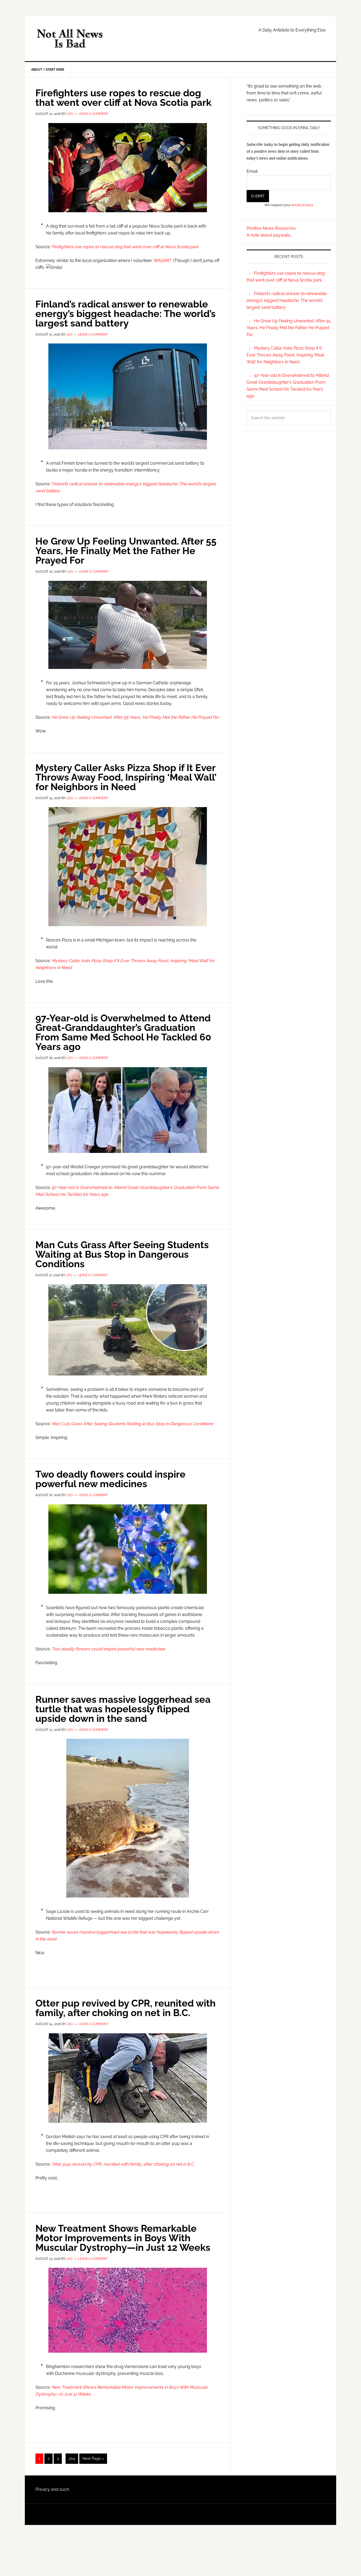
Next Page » (93, 2460)
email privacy (302, 205)
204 (73, 2458)
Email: (252, 171)
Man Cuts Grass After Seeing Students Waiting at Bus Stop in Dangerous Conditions (122, 1254)
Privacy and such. (53, 2489)
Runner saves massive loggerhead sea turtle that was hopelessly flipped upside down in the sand (123, 1709)
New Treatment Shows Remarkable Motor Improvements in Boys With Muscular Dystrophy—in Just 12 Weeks (123, 2238)
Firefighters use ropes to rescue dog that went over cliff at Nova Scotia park (123, 98)
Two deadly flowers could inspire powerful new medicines (110, 1479)
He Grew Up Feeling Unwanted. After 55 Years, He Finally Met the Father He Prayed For (126, 551)
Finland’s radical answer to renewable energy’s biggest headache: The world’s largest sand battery (126, 314)
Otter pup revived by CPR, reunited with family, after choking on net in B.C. (126, 2008)
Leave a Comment (93, 114)
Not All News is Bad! (70, 39)
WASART (162, 261)
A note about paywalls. (269, 235)
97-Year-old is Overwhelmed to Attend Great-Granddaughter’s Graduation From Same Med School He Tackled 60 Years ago (123, 1032)
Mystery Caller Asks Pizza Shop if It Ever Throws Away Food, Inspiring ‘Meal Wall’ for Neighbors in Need (126, 777)
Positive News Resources (271, 228)
